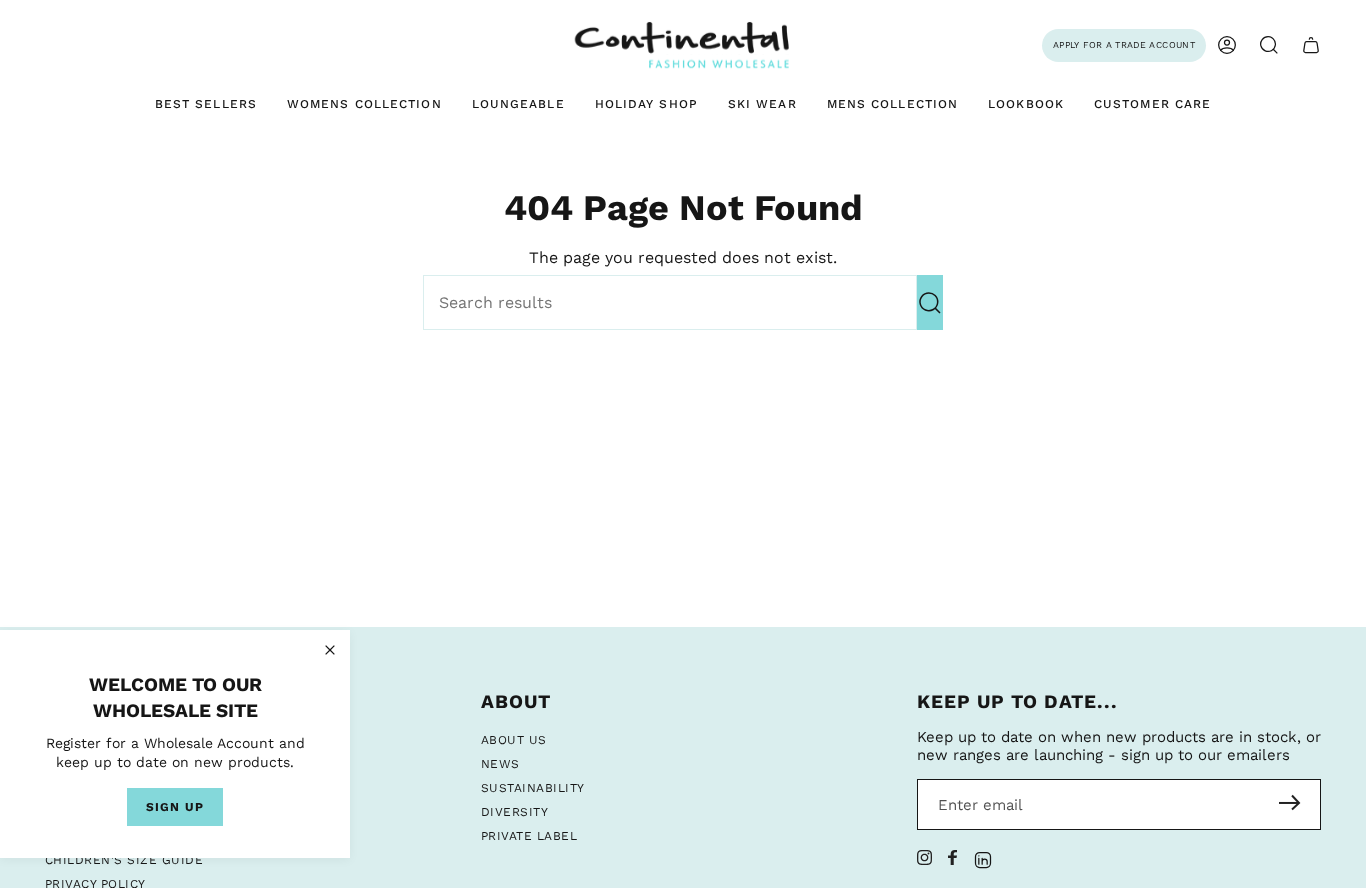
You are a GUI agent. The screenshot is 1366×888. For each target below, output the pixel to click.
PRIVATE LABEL (529, 836)
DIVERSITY (514, 812)
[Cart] (1311, 45)
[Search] (930, 302)
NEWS (500, 764)
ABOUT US (514, 740)
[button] (1269, 45)
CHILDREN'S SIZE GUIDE (124, 860)
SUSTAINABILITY (533, 788)
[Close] (330, 650)
